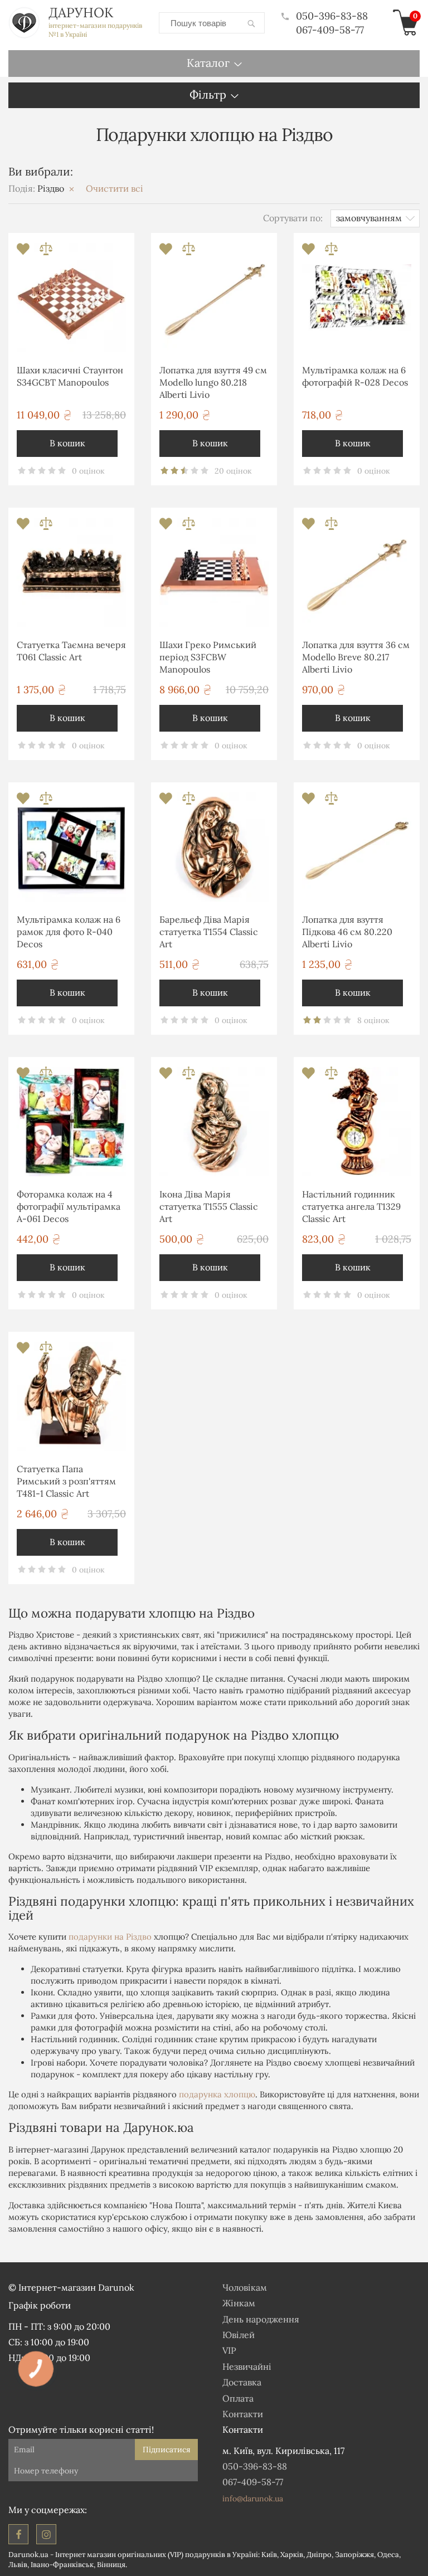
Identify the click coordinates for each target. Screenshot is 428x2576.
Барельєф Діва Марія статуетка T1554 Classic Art (209, 932)
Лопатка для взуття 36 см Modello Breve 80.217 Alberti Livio (356, 657)
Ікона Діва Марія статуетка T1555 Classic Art (209, 1207)
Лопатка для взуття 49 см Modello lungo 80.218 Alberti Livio (213, 383)
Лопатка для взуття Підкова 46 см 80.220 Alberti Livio (347, 932)
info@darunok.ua (253, 2499)
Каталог (208, 63)
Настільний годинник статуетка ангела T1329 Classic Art (351, 1207)
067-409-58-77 (330, 30)
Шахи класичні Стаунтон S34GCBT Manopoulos (70, 376)
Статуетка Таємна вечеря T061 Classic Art (71, 651)
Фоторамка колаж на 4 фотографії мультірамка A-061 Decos (69, 1207)
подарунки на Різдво (110, 1937)
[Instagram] (46, 2534)
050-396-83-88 (332, 16)
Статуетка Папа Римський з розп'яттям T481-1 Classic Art (66, 1481)
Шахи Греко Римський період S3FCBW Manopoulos (208, 657)
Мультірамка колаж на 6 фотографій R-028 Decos (355, 376)
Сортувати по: (293, 218)
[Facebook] (18, 2534)
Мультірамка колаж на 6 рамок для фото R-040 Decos (69, 932)
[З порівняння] (46, 252)
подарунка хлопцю (217, 2094)
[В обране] (24, 252)
